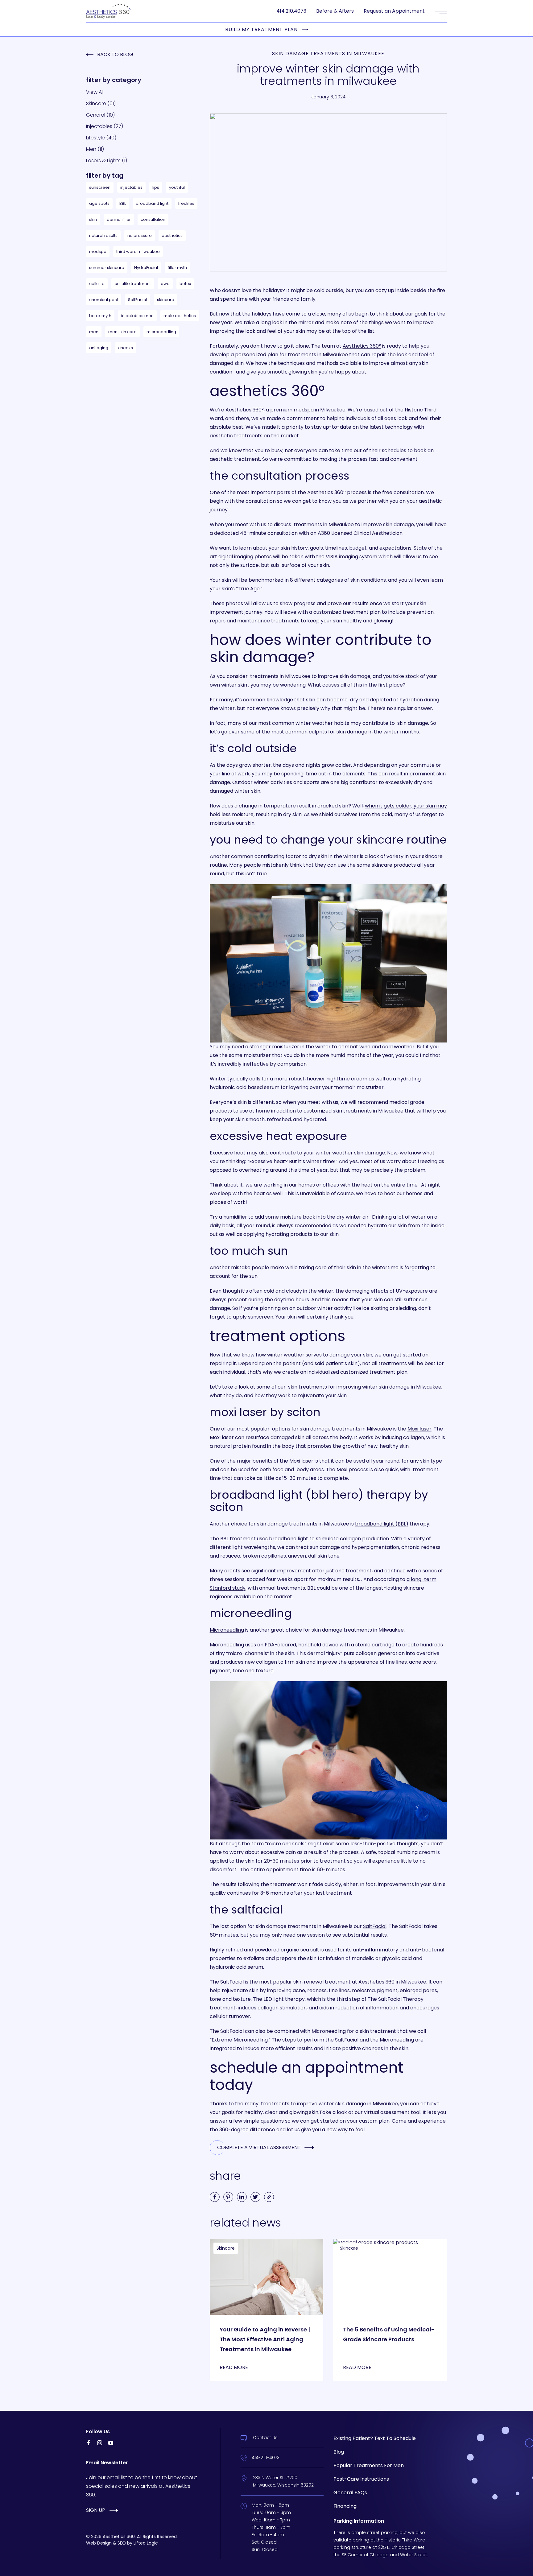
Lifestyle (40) (101, 138)
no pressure (140, 235)
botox (185, 284)
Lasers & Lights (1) (107, 161)
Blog (339, 2452)
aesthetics (172, 235)
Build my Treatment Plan (261, 30)
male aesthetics (180, 316)
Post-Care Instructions (361, 2479)
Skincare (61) (101, 103)
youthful (177, 187)
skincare (166, 300)
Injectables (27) (105, 126)
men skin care (122, 332)
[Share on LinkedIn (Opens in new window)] (242, 2197)
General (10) (100, 115)
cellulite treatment (133, 284)
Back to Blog (115, 54)
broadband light (152, 203)
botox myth (100, 316)
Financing (345, 2506)
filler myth (177, 268)
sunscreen (100, 187)
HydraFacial (146, 268)
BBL (123, 203)
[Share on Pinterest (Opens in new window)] (228, 2197)
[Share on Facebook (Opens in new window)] (215, 2197)
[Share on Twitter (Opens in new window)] (255, 2197)
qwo (165, 284)
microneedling (161, 332)
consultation (153, 219)
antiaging (99, 348)
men (94, 332)
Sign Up (96, 2510)
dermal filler (119, 219)
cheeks (126, 348)
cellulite (97, 284)
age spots (99, 203)
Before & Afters (335, 11)
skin (93, 219)
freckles (186, 203)
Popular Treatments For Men (369, 2465)
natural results (103, 235)
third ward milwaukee (138, 252)
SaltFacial (138, 300)
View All (95, 92)
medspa (98, 252)
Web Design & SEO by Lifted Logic (122, 2543)
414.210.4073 (291, 11)
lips (156, 187)
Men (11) (95, 149)
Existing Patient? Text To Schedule (375, 2438)
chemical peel (104, 300)
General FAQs (350, 2493)
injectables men (137, 316)
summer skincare (107, 268)
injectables (131, 187)
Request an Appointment (394, 11)
